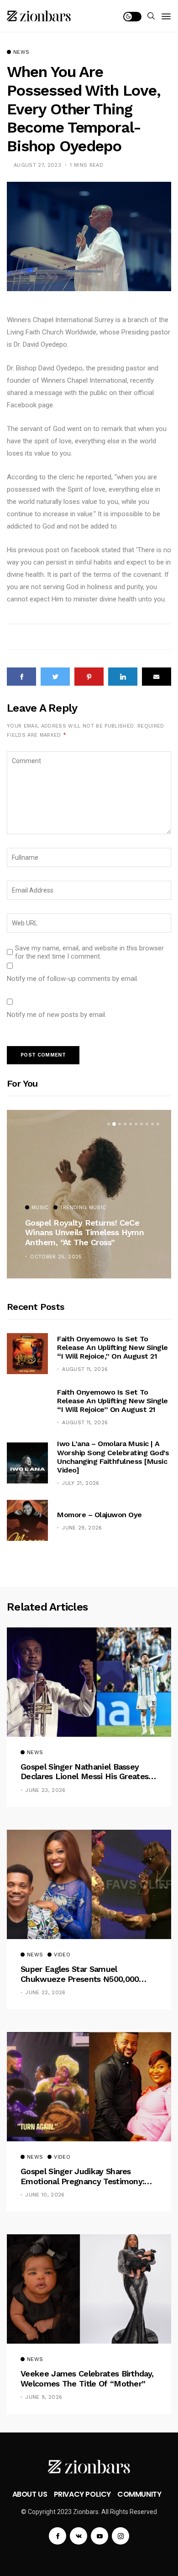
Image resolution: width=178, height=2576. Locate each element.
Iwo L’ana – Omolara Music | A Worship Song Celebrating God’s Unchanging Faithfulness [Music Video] (113, 1457)
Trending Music (83, 1208)
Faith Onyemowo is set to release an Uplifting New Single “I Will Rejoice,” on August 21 (113, 1347)
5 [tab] (131, 1124)
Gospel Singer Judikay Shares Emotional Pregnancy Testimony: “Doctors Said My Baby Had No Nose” (82, 2176)
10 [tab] (158, 1124)
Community (139, 2494)
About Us (30, 2494)
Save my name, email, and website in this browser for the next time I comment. (89, 952)
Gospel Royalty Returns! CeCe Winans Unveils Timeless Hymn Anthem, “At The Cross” (84, 1232)
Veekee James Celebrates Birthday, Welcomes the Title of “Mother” (87, 2378)
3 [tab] (120, 1124)
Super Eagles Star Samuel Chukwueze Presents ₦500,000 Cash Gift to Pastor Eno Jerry (80, 1974)
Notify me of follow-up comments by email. (73, 979)
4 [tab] (125, 1124)
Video (62, 1955)
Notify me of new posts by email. (57, 1015)
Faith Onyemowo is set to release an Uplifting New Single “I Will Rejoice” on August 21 (113, 1401)
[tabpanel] (89, 1194)
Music (40, 1208)
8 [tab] (147, 1124)
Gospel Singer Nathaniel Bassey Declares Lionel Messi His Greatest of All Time (86, 1772)
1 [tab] (109, 1124)
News (21, 52)
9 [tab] (152, 1124)
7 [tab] (141, 1124)
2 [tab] (114, 1124)
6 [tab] (136, 1124)
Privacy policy (82, 2494)
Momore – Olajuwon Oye (99, 1515)
